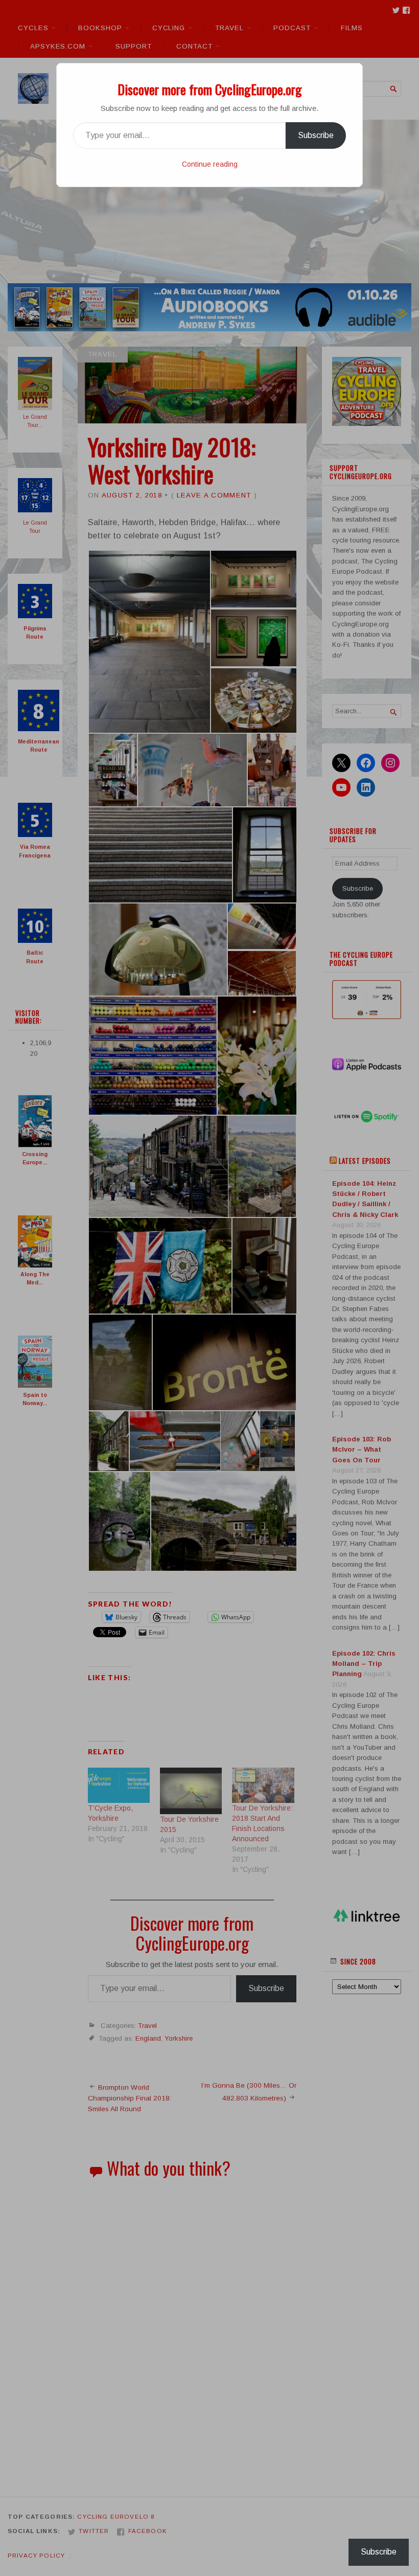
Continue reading (210, 164)
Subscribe (316, 135)
